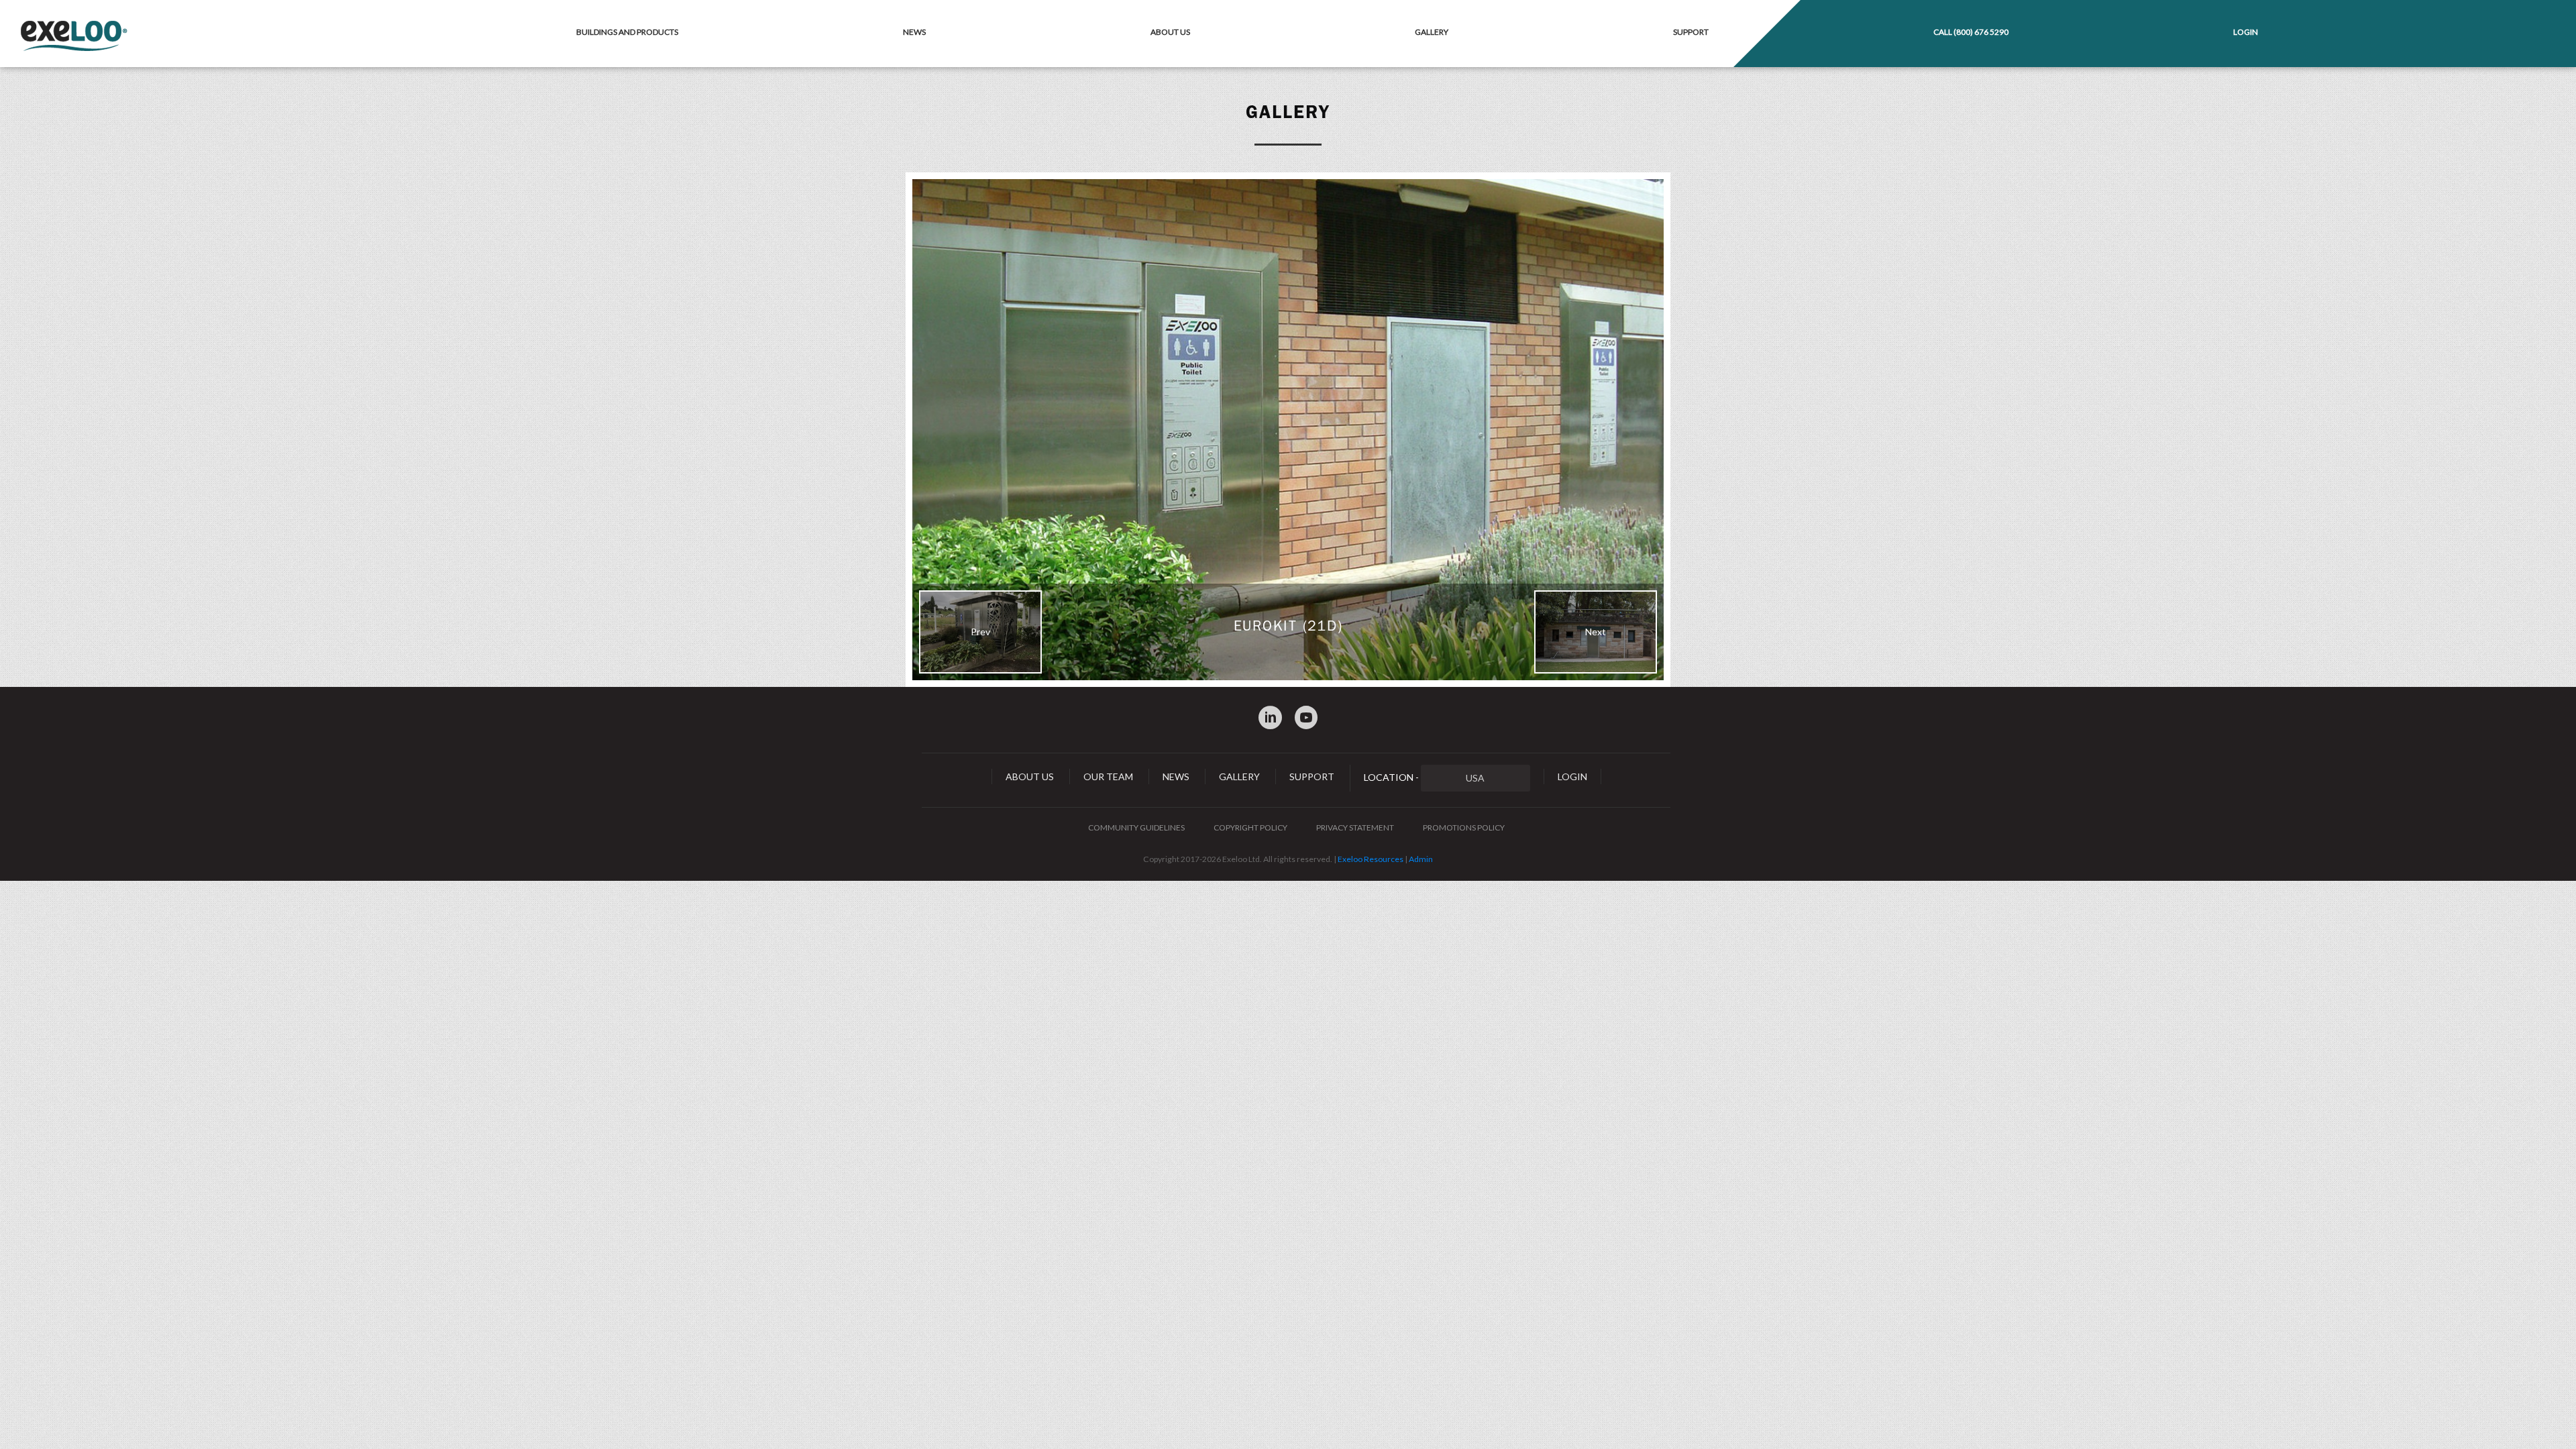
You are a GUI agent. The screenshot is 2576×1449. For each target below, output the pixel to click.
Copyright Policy (1250, 827)
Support (1691, 32)
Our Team (1108, 776)
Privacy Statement (1355, 827)
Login (2246, 32)
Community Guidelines (1136, 827)
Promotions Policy (1464, 827)
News (914, 32)
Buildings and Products (627, 32)
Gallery (1432, 32)
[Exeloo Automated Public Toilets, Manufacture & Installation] (74, 37)
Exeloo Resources (1371, 859)
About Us (1170, 32)
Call (1971, 32)
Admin (1421, 859)
